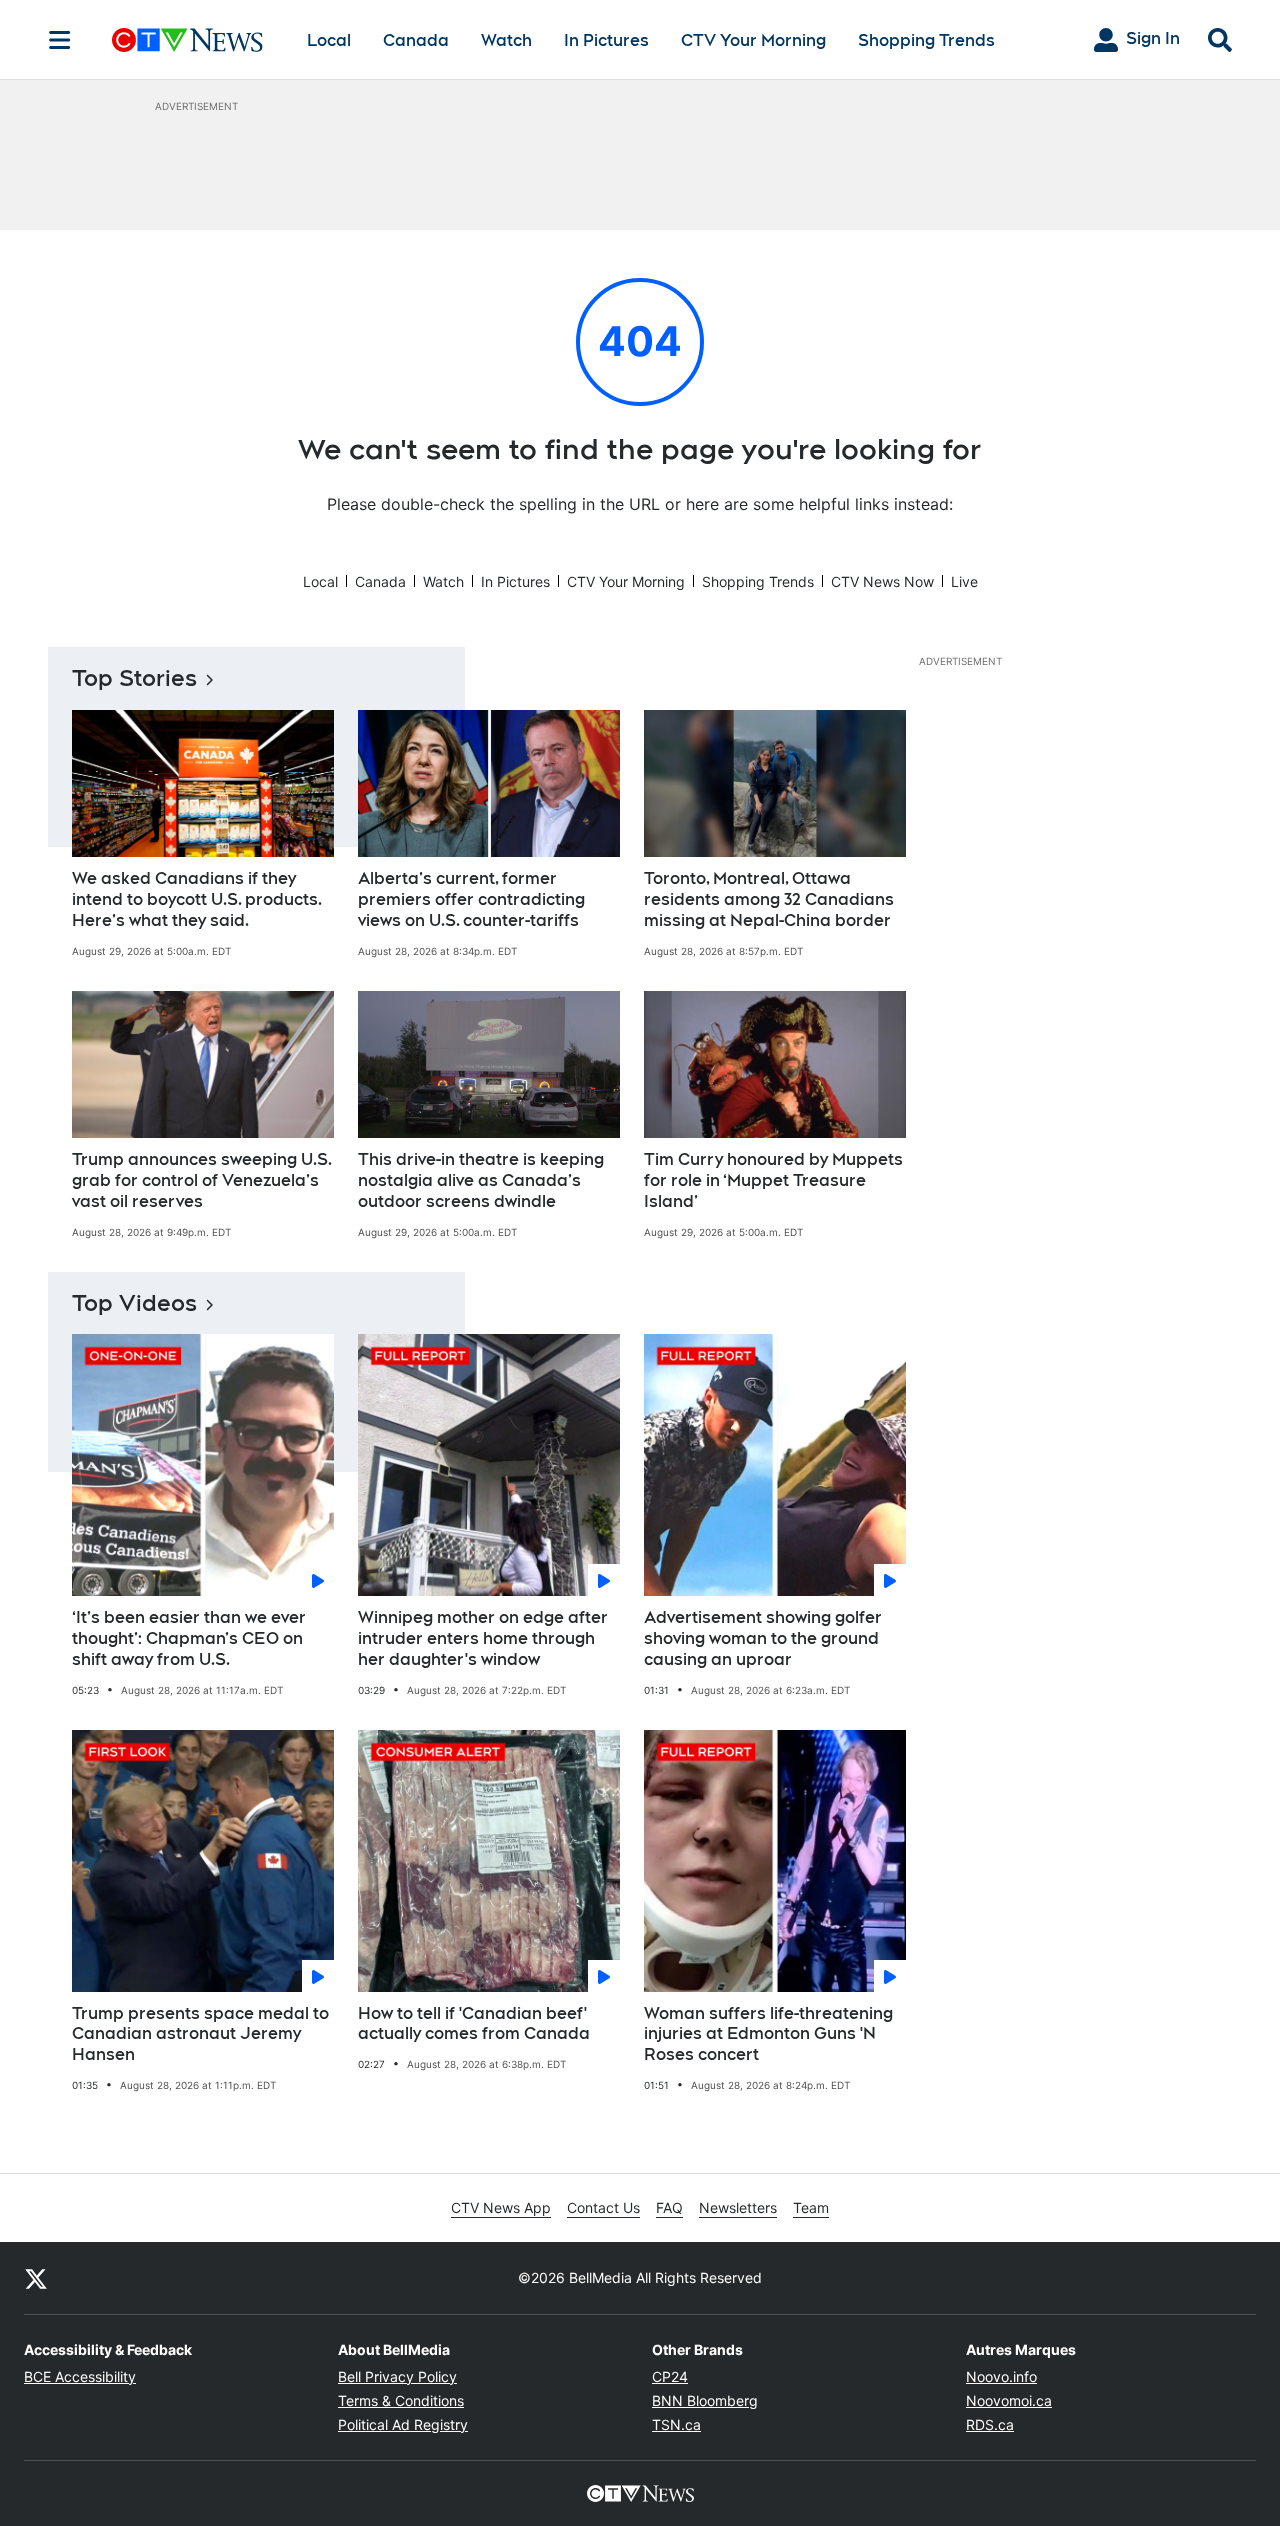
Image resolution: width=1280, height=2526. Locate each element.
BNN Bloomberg (705, 2400)
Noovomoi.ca (1009, 2400)
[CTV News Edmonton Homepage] (187, 40)
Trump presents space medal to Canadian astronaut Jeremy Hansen (200, 2034)
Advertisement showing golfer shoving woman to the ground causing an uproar (763, 1638)
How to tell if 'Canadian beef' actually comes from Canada (474, 2024)
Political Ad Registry (403, 2424)
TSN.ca (676, 2424)
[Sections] (60, 40)
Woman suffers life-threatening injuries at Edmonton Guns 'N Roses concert (768, 2034)
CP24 (670, 2376)
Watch (506, 40)
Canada (416, 40)
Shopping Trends (926, 40)
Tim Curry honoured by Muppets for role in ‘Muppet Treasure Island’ (773, 1180)
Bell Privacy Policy (397, 2376)
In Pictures (606, 40)
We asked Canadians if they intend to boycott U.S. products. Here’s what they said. (197, 899)
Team (811, 2207)
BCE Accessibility (80, 2376)
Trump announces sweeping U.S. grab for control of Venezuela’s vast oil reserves (202, 1180)
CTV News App (501, 2207)
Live (964, 581)
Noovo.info (1001, 2376)
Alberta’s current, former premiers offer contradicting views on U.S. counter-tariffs (471, 899)
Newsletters (738, 2207)
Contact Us (603, 2207)
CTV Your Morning (753, 40)
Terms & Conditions (401, 2400)
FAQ (669, 2207)
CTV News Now (882, 581)
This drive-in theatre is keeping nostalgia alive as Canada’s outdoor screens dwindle (481, 1180)
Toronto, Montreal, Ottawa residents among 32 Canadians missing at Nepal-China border (769, 899)
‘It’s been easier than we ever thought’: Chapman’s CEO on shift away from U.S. (189, 1638)
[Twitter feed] (36, 2278)
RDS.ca (990, 2424)
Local (329, 40)
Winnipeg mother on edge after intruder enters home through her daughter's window (483, 1638)
